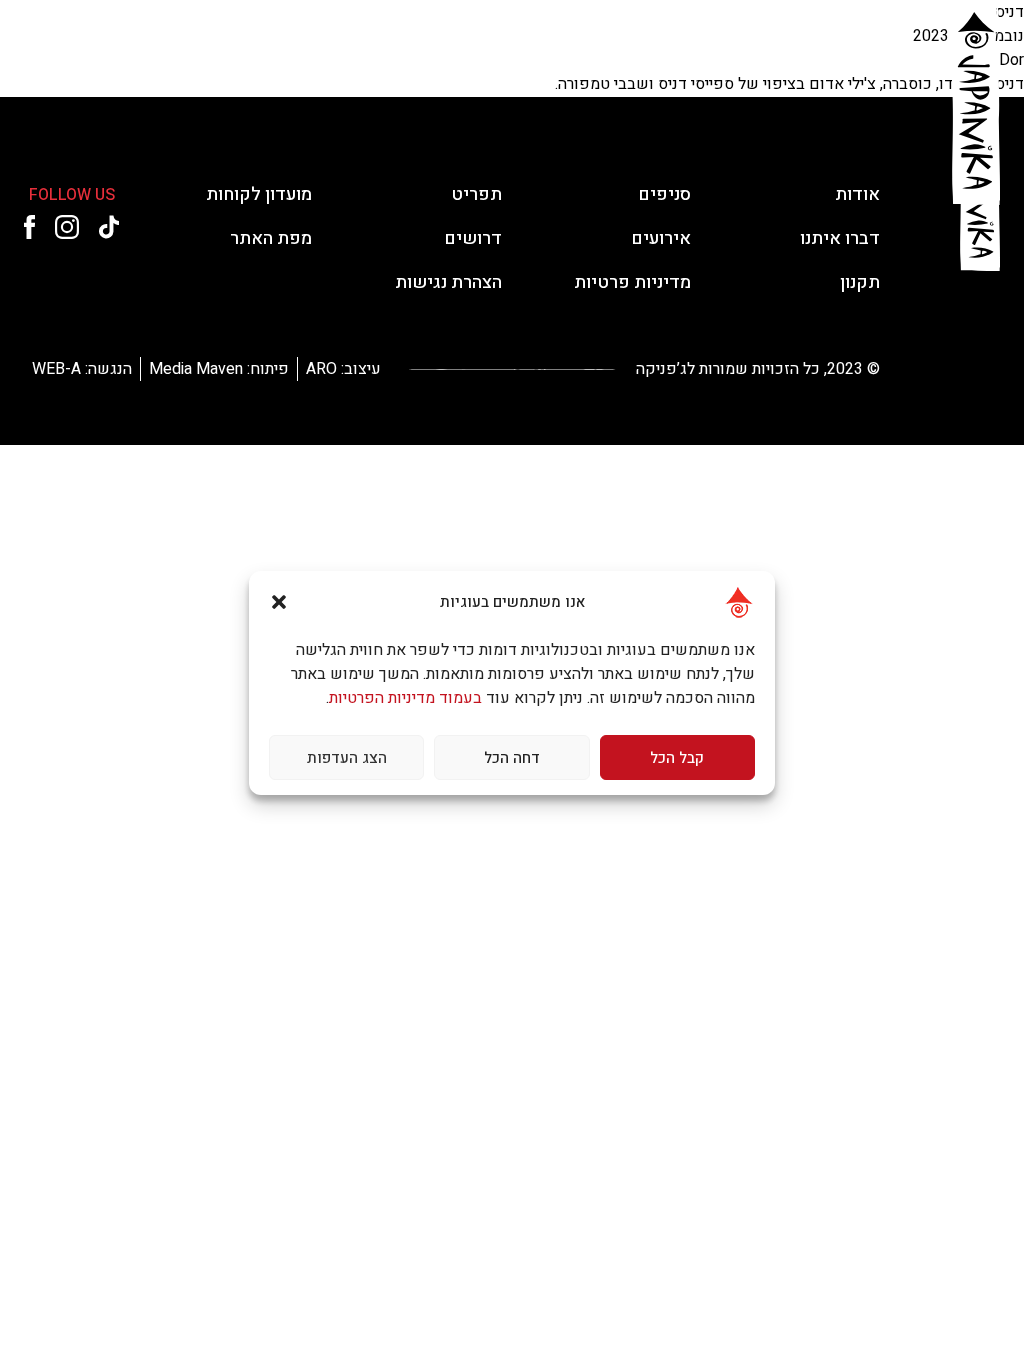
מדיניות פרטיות (632, 282)
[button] (279, 602)
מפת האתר (271, 238)
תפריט (590, 67)
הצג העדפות (347, 758)
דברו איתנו (291, 67)
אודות (731, 67)
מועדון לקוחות (517, 67)
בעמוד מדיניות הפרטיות (405, 698)
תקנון (860, 282)
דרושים (361, 67)
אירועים (440, 67)
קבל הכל (677, 758)
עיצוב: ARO (343, 369)
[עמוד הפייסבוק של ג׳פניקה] (121, 68)
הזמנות (799, 67)
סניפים (662, 67)
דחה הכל (512, 758)
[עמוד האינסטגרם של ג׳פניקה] (163, 68)
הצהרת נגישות (225, 67)
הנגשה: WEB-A (82, 369)
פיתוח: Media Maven (219, 369)
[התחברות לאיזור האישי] (80, 68)
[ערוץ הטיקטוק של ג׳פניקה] (209, 68)
